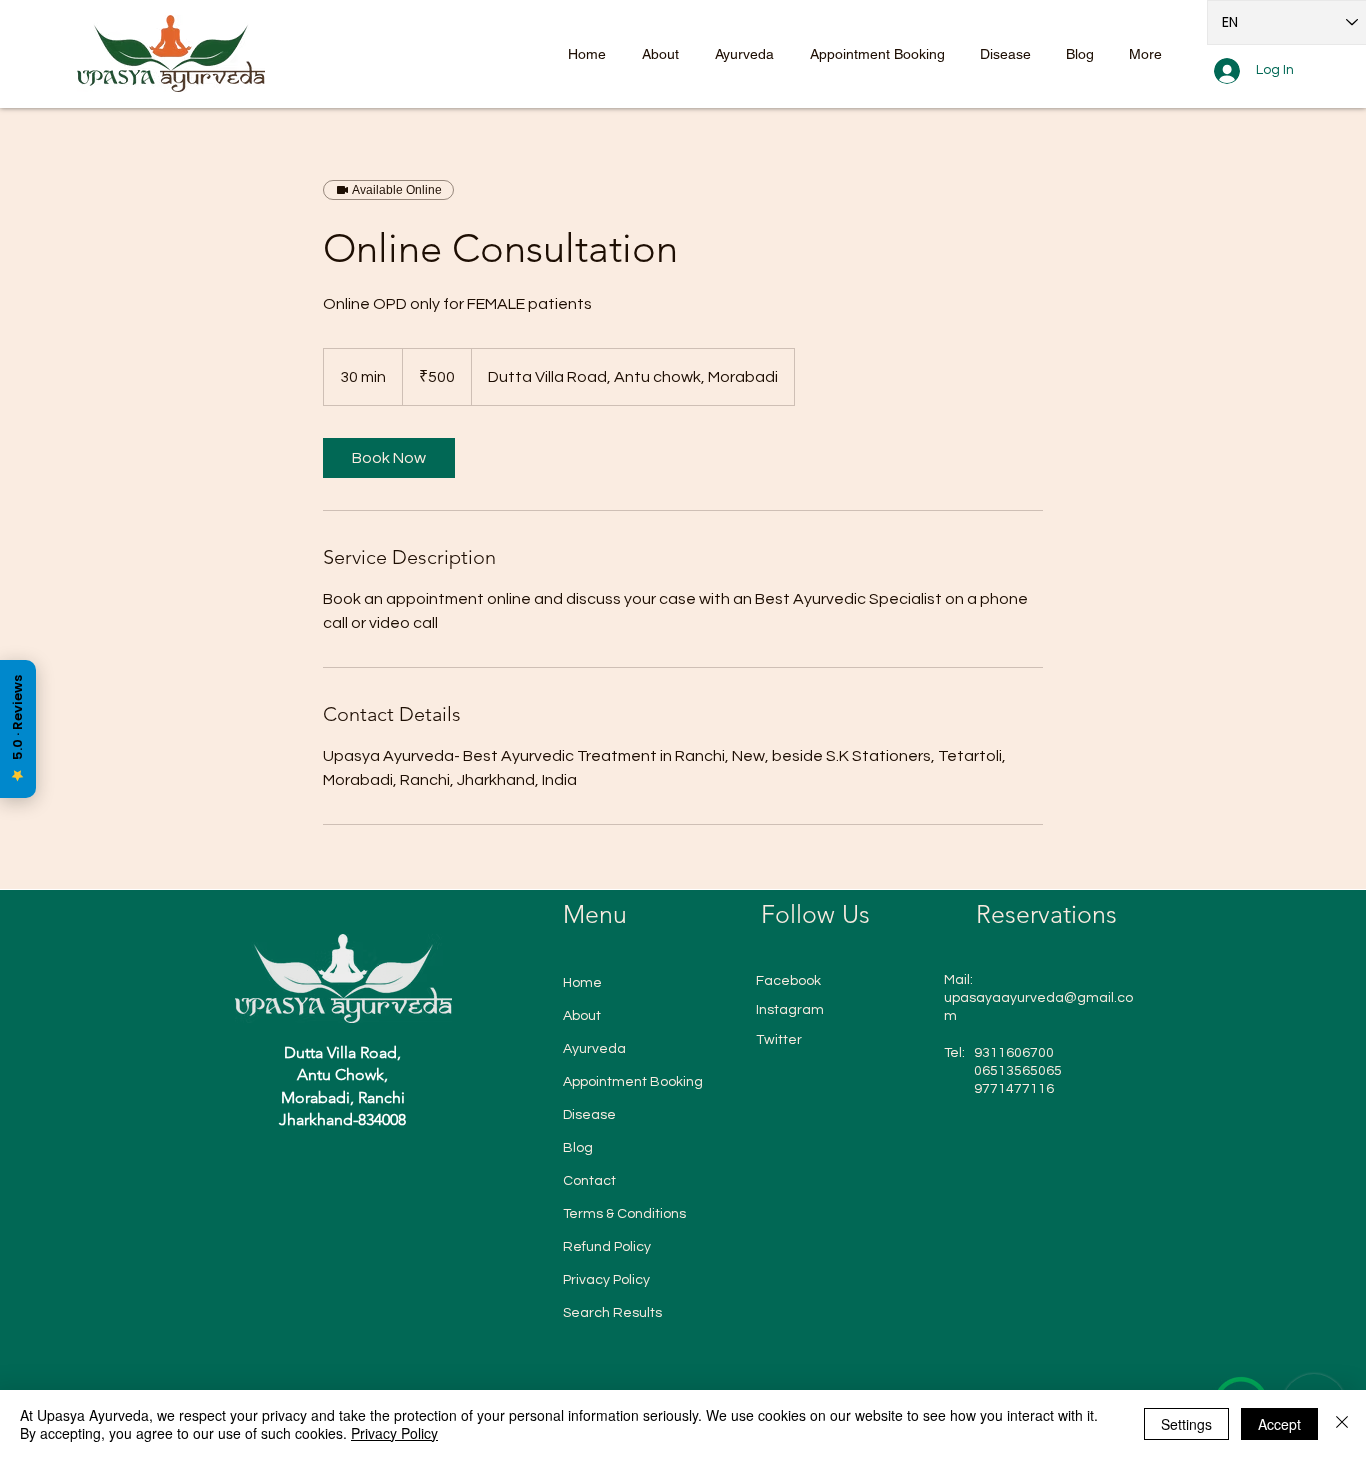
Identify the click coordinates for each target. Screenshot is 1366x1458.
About (582, 1016)
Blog (578, 1148)
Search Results (612, 1313)
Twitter (779, 1040)
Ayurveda (594, 1049)
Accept (1279, 1424)
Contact (589, 1181)
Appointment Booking (633, 1082)
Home (582, 983)
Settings (1186, 1424)
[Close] (1342, 1424)
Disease (589, 1115)
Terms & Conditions (624, 1214)
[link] (389, 458)
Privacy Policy (606, 1280)
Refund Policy (607, 1247)
